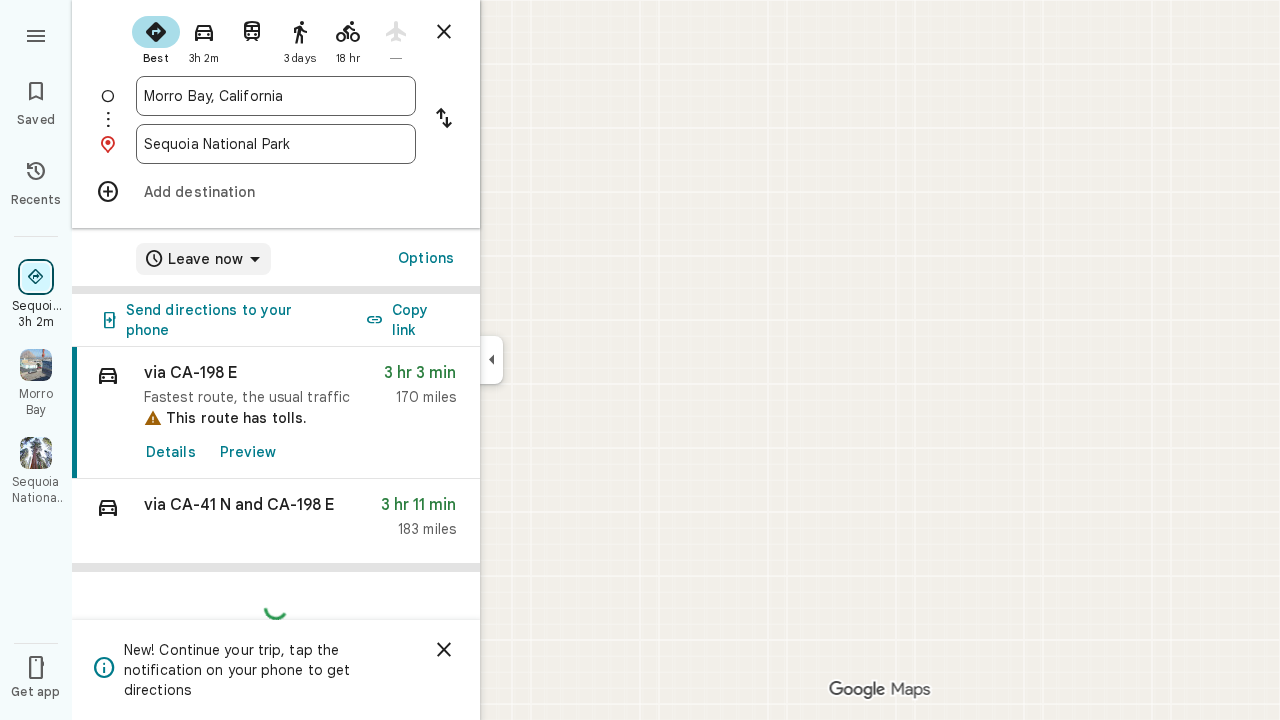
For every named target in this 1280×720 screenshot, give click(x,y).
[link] (276, 413)
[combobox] (276, 96)
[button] (276, 521)
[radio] (156, 38)
